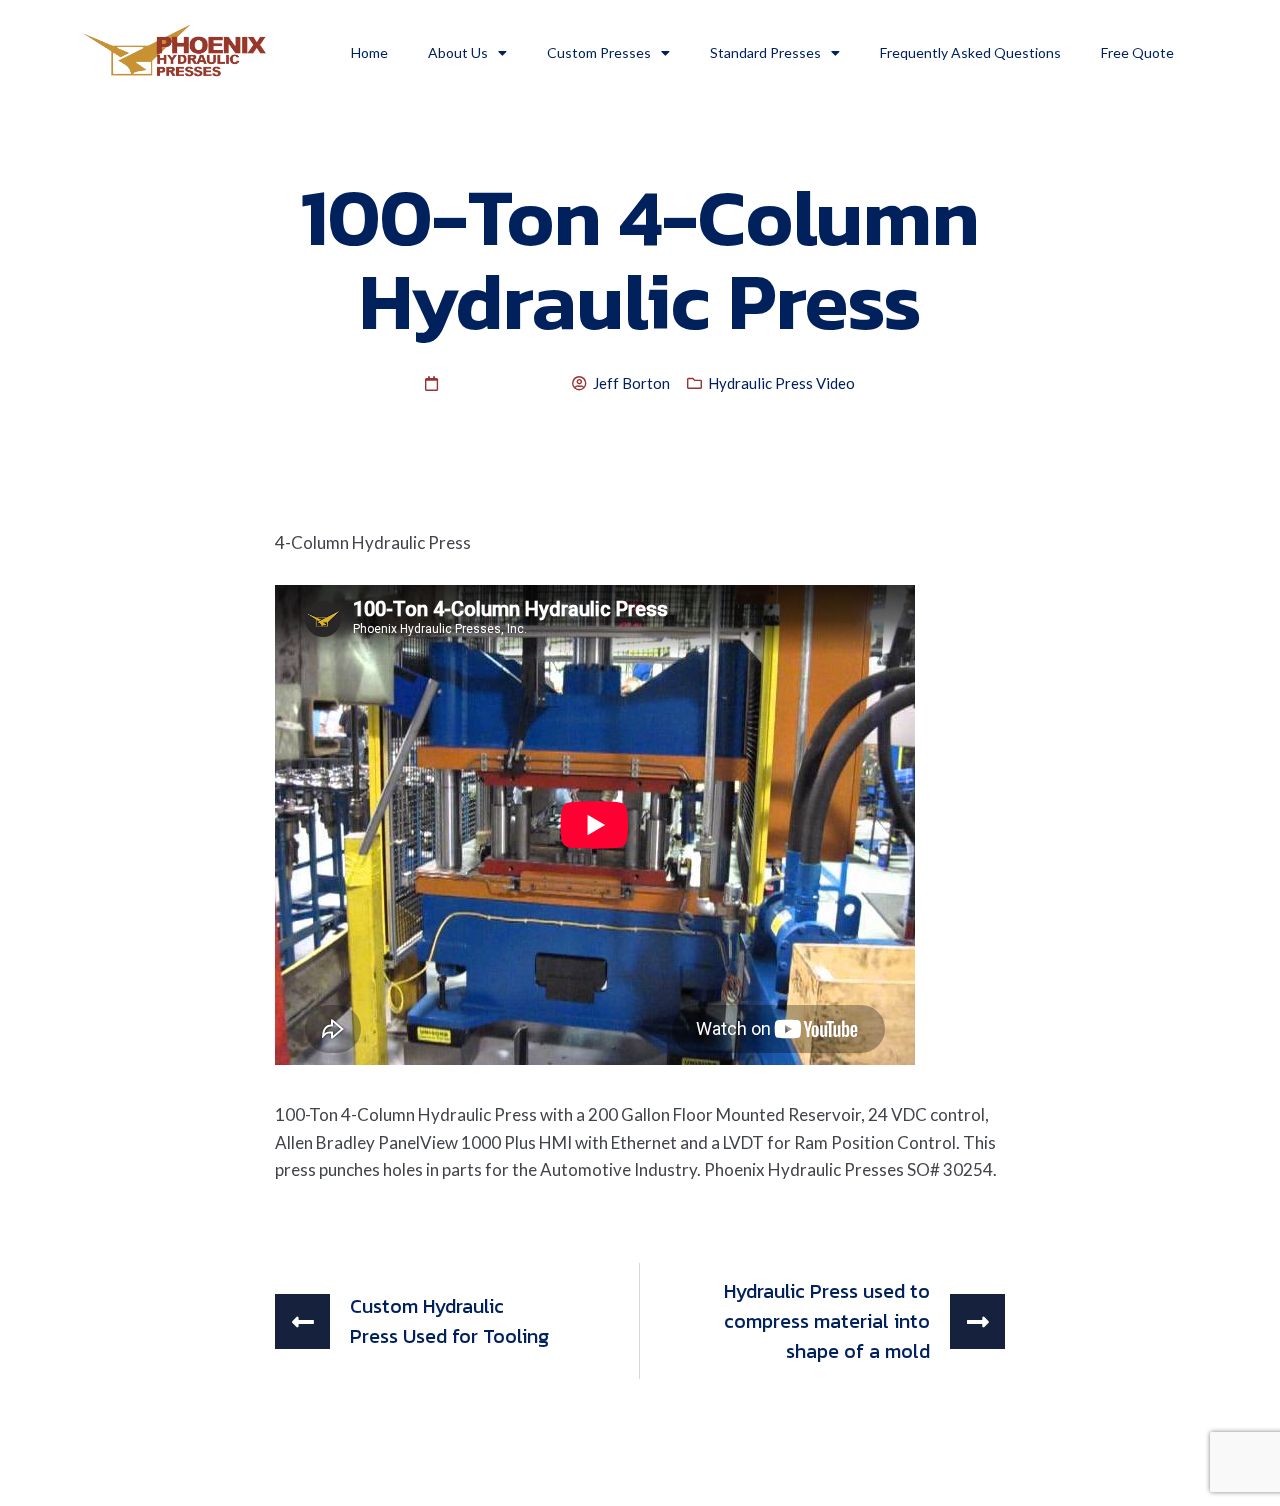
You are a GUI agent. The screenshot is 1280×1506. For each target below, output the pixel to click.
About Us (458, 52)
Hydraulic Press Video (781, 383)
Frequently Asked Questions (970, 52)
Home (369, 52)
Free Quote (1137, 52)
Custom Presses (599, 52)
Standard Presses (765, 52)
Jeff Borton (631, 383)
